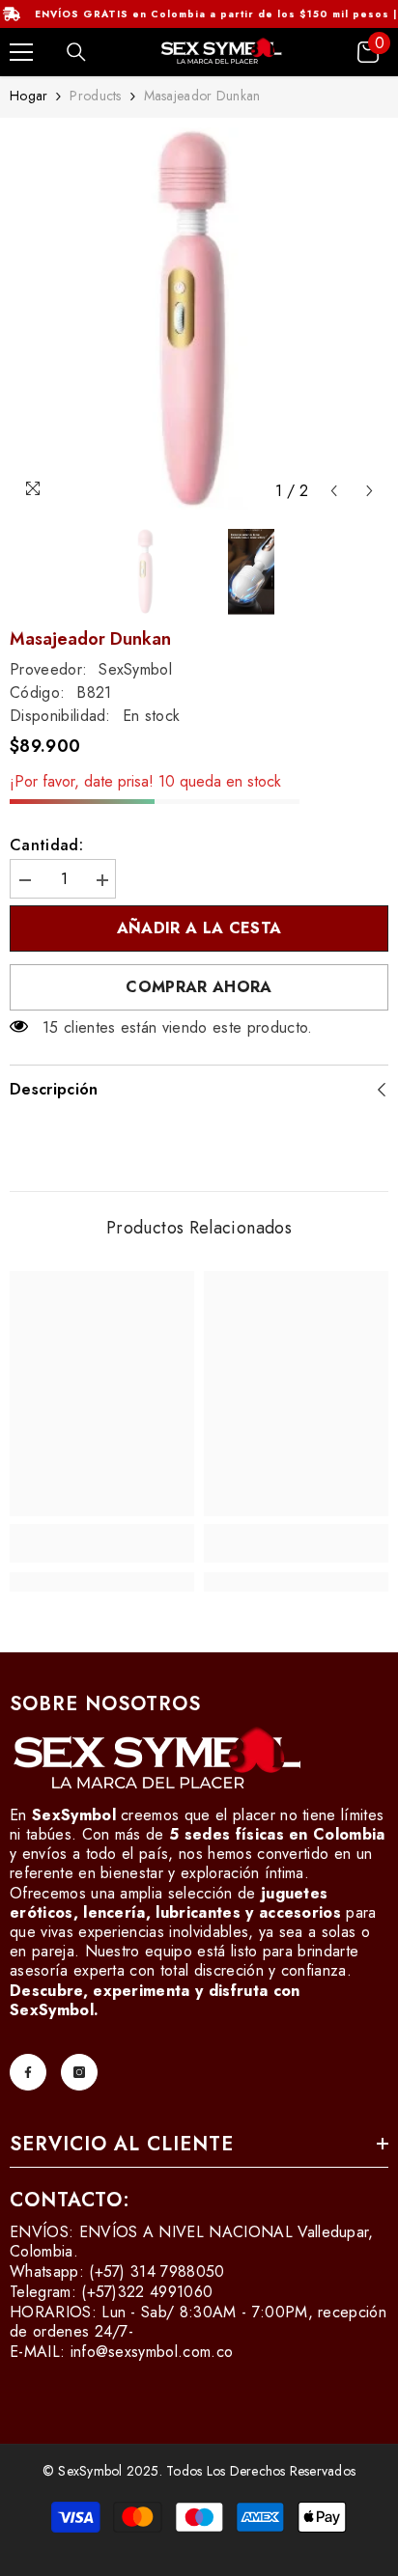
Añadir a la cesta (199, 928)
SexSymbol (135, 669)
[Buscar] (76, 52)
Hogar (28, 96)
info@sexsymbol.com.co (152, 2352)
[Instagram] (79, 2072)
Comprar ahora (199, 987)
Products (95, 96)
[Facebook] (28, 2072)
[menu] (21, 52)
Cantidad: (46, 845)
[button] (334, 491)
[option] (199, 319)
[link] (102, 1543)
